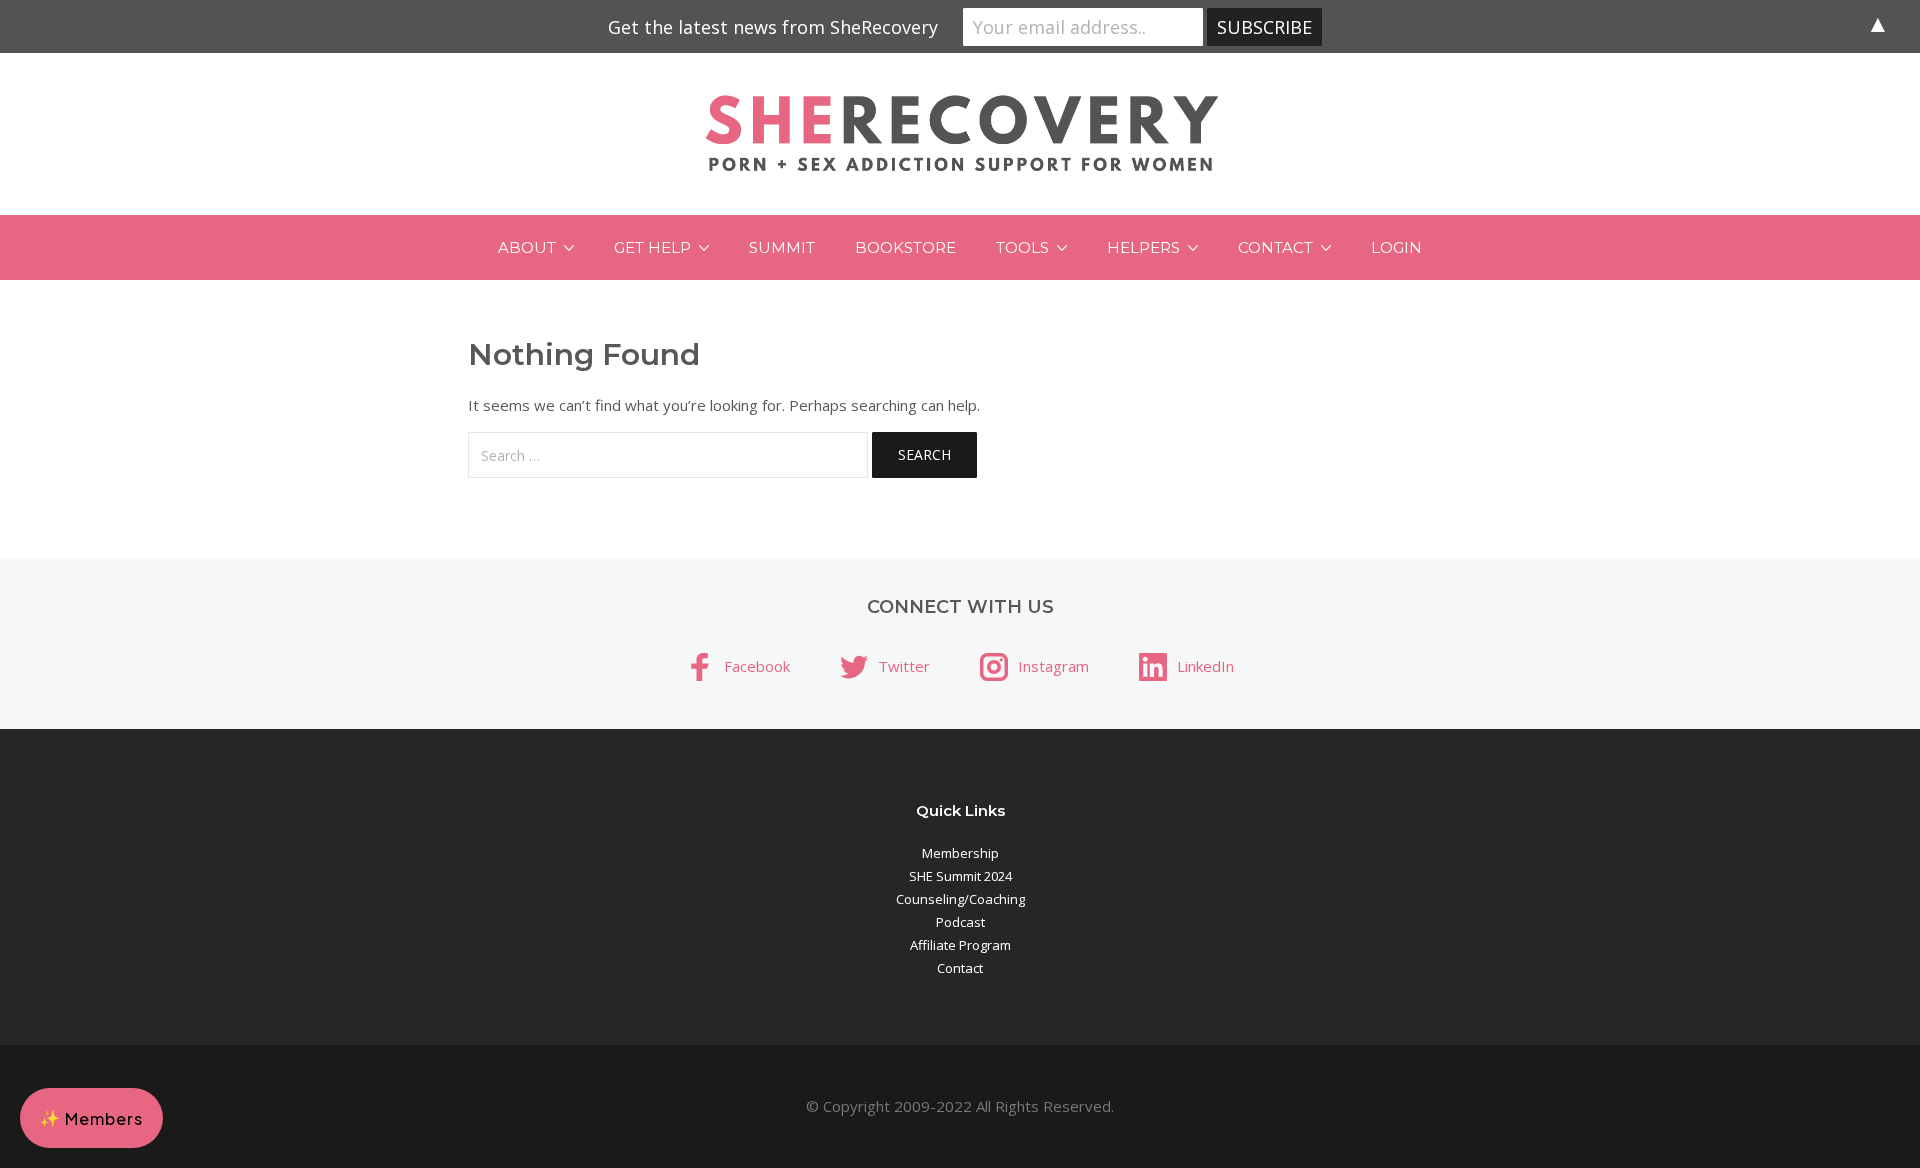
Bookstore (905, 247)
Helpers (1143, 247)
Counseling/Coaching (960, 899)
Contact (1275, 247)
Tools (1022, 247)
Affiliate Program (960, 945)
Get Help (652, 247)
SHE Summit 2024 (960, 876)
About (527, 247)
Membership (960, 853)
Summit (782, 247)
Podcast (960, 922)
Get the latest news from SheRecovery (773, 27)
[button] (91, 1118)
